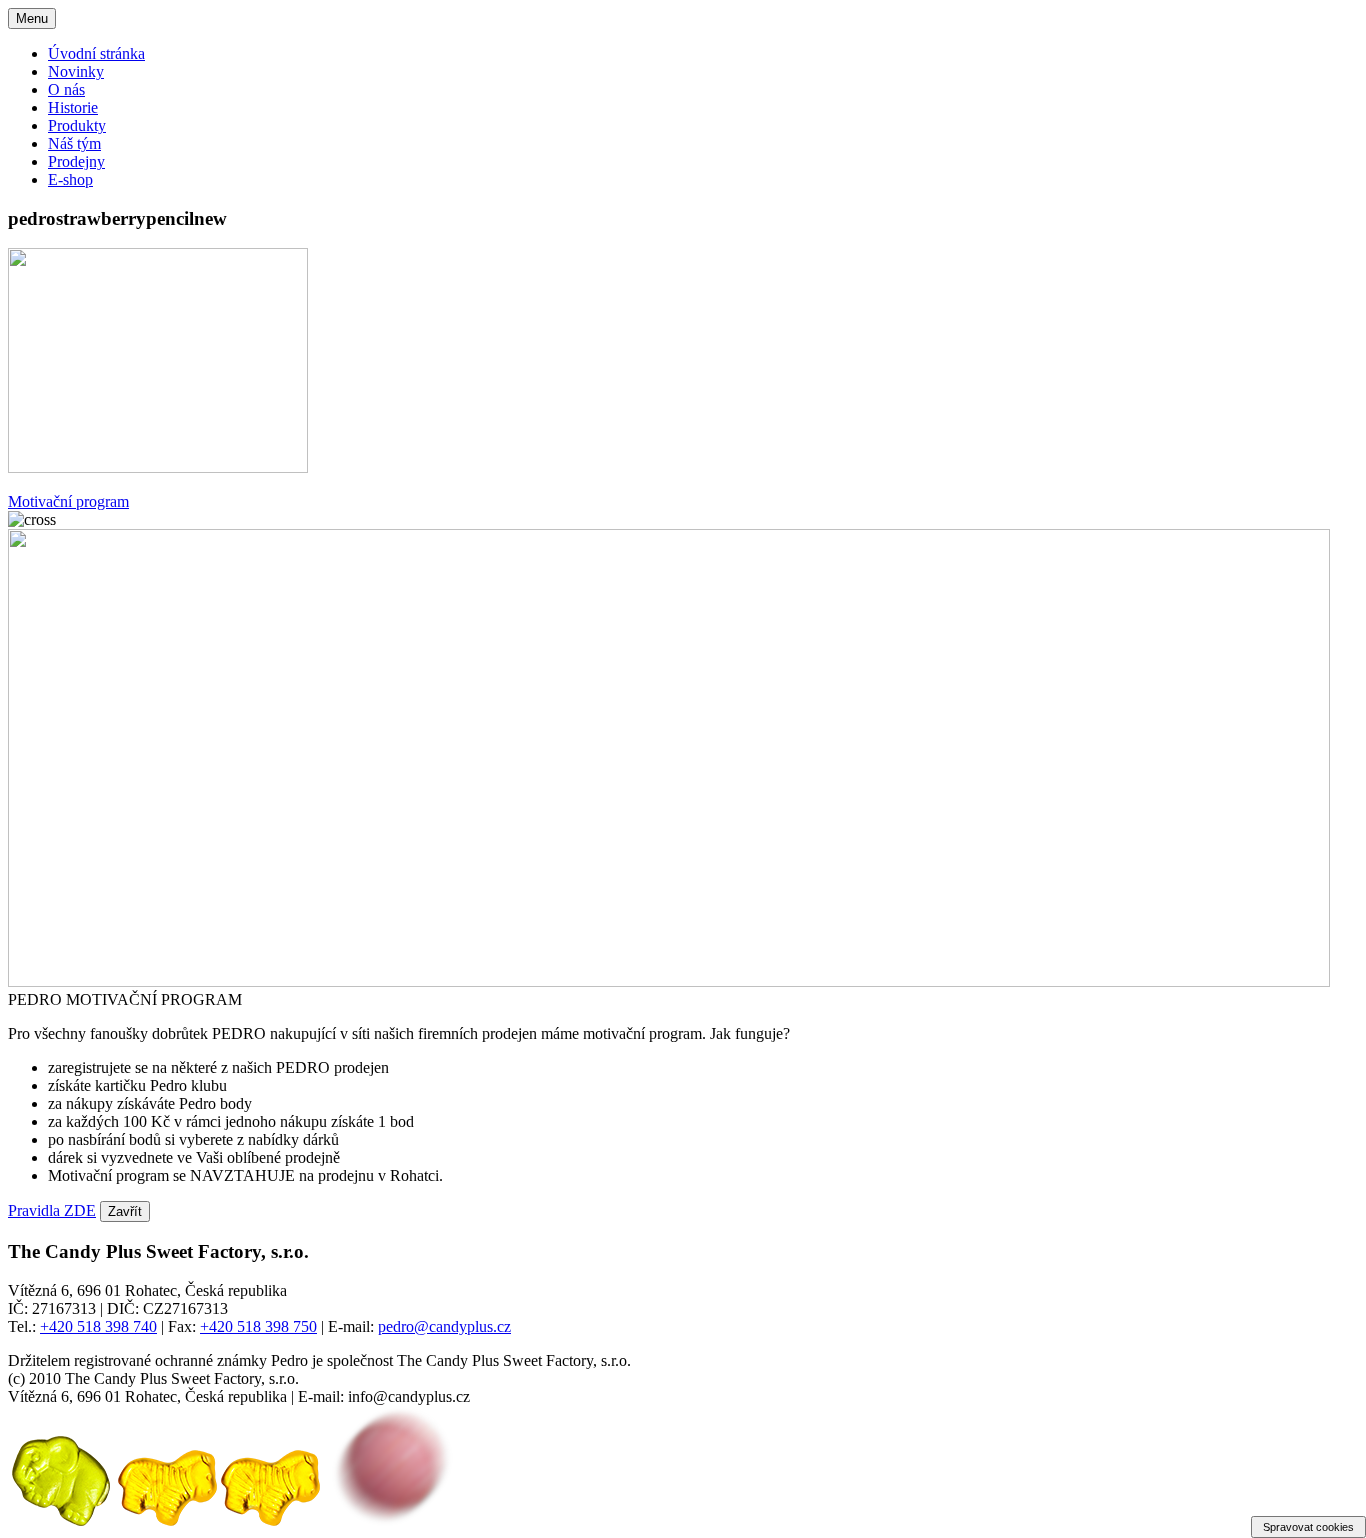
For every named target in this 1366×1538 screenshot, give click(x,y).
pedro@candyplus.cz (444, 1326)
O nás (66, 89)
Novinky (76, 71)
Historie (73, 107)
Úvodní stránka (96, 53)
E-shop (70, 179)
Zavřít (125, 1211)
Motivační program (68, 501)
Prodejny (76, 161)
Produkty (77, 125)
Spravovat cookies (1308, 1527)
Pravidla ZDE (52, 1210)
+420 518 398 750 (258, 1326)
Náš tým (74, 143)
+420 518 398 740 (98, 1326)
